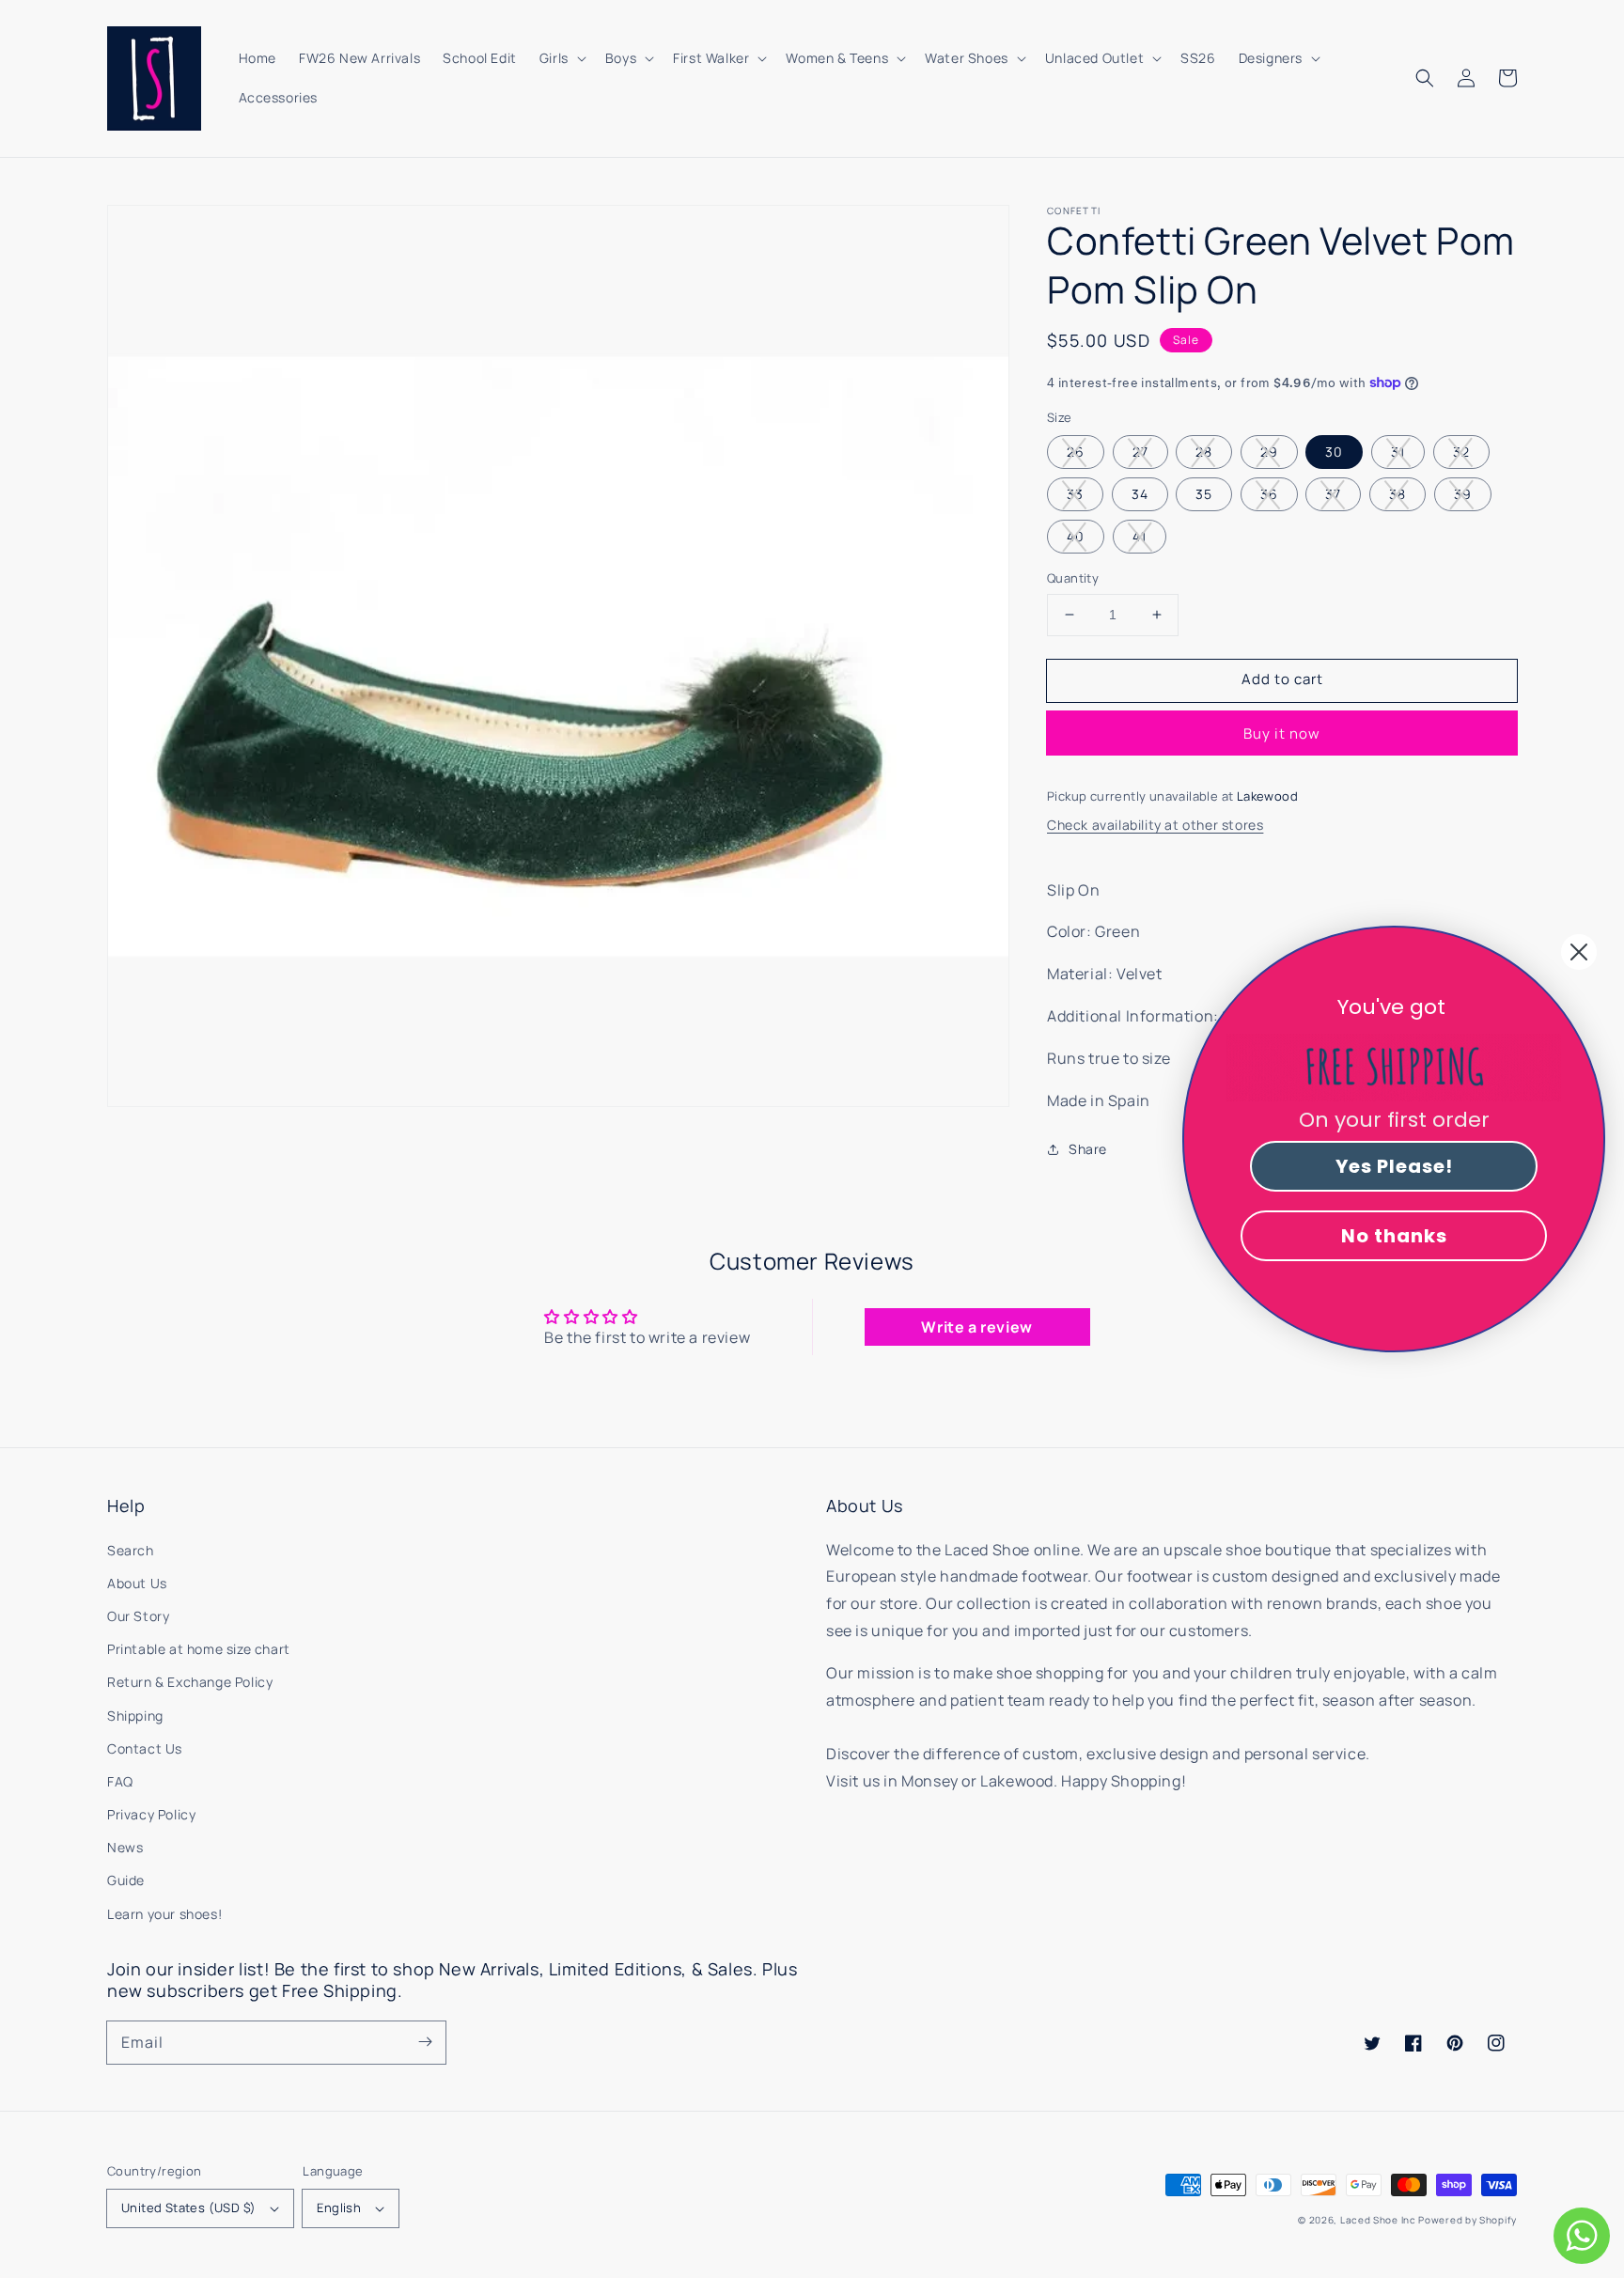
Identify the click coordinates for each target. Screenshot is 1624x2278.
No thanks (1394, 1236)
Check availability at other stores (1155, 825)
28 (1204, 452)
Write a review (976, 1327)
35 (1204, 494)
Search (131, 1550)
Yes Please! (1394, 1166)
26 (1076, 452)
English (339, 2208)
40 (1076, 536)
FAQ (120, 1781)
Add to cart (1282, 679)
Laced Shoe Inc (1378, 2220)
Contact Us (145, 1748)
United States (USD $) (188, 2208)
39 (1463, 494)
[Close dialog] (1579, 952)
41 (1140, 536)
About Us (137, 1583)
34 (1140, 494)
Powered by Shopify (1468, 2220)
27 (1140, 452)
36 (1269, 494)
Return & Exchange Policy (190, 1682)
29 (1269, 452)
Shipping (135, 1716)
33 (1075, 494)
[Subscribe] (425, 2042)
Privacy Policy (151, 1814)
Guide (126, 1880)
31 (1398, 452)
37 (1333, 494)
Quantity (1073, 578)
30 (1334, 452)
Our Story (138, 1616)
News (125, 1847)
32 (1461, 452)
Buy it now (1282, 733)
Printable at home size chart (199, 1649)
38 (1398, 494)
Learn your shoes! (164, 1914)
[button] (1425, 78)
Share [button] (1088, 1149)
